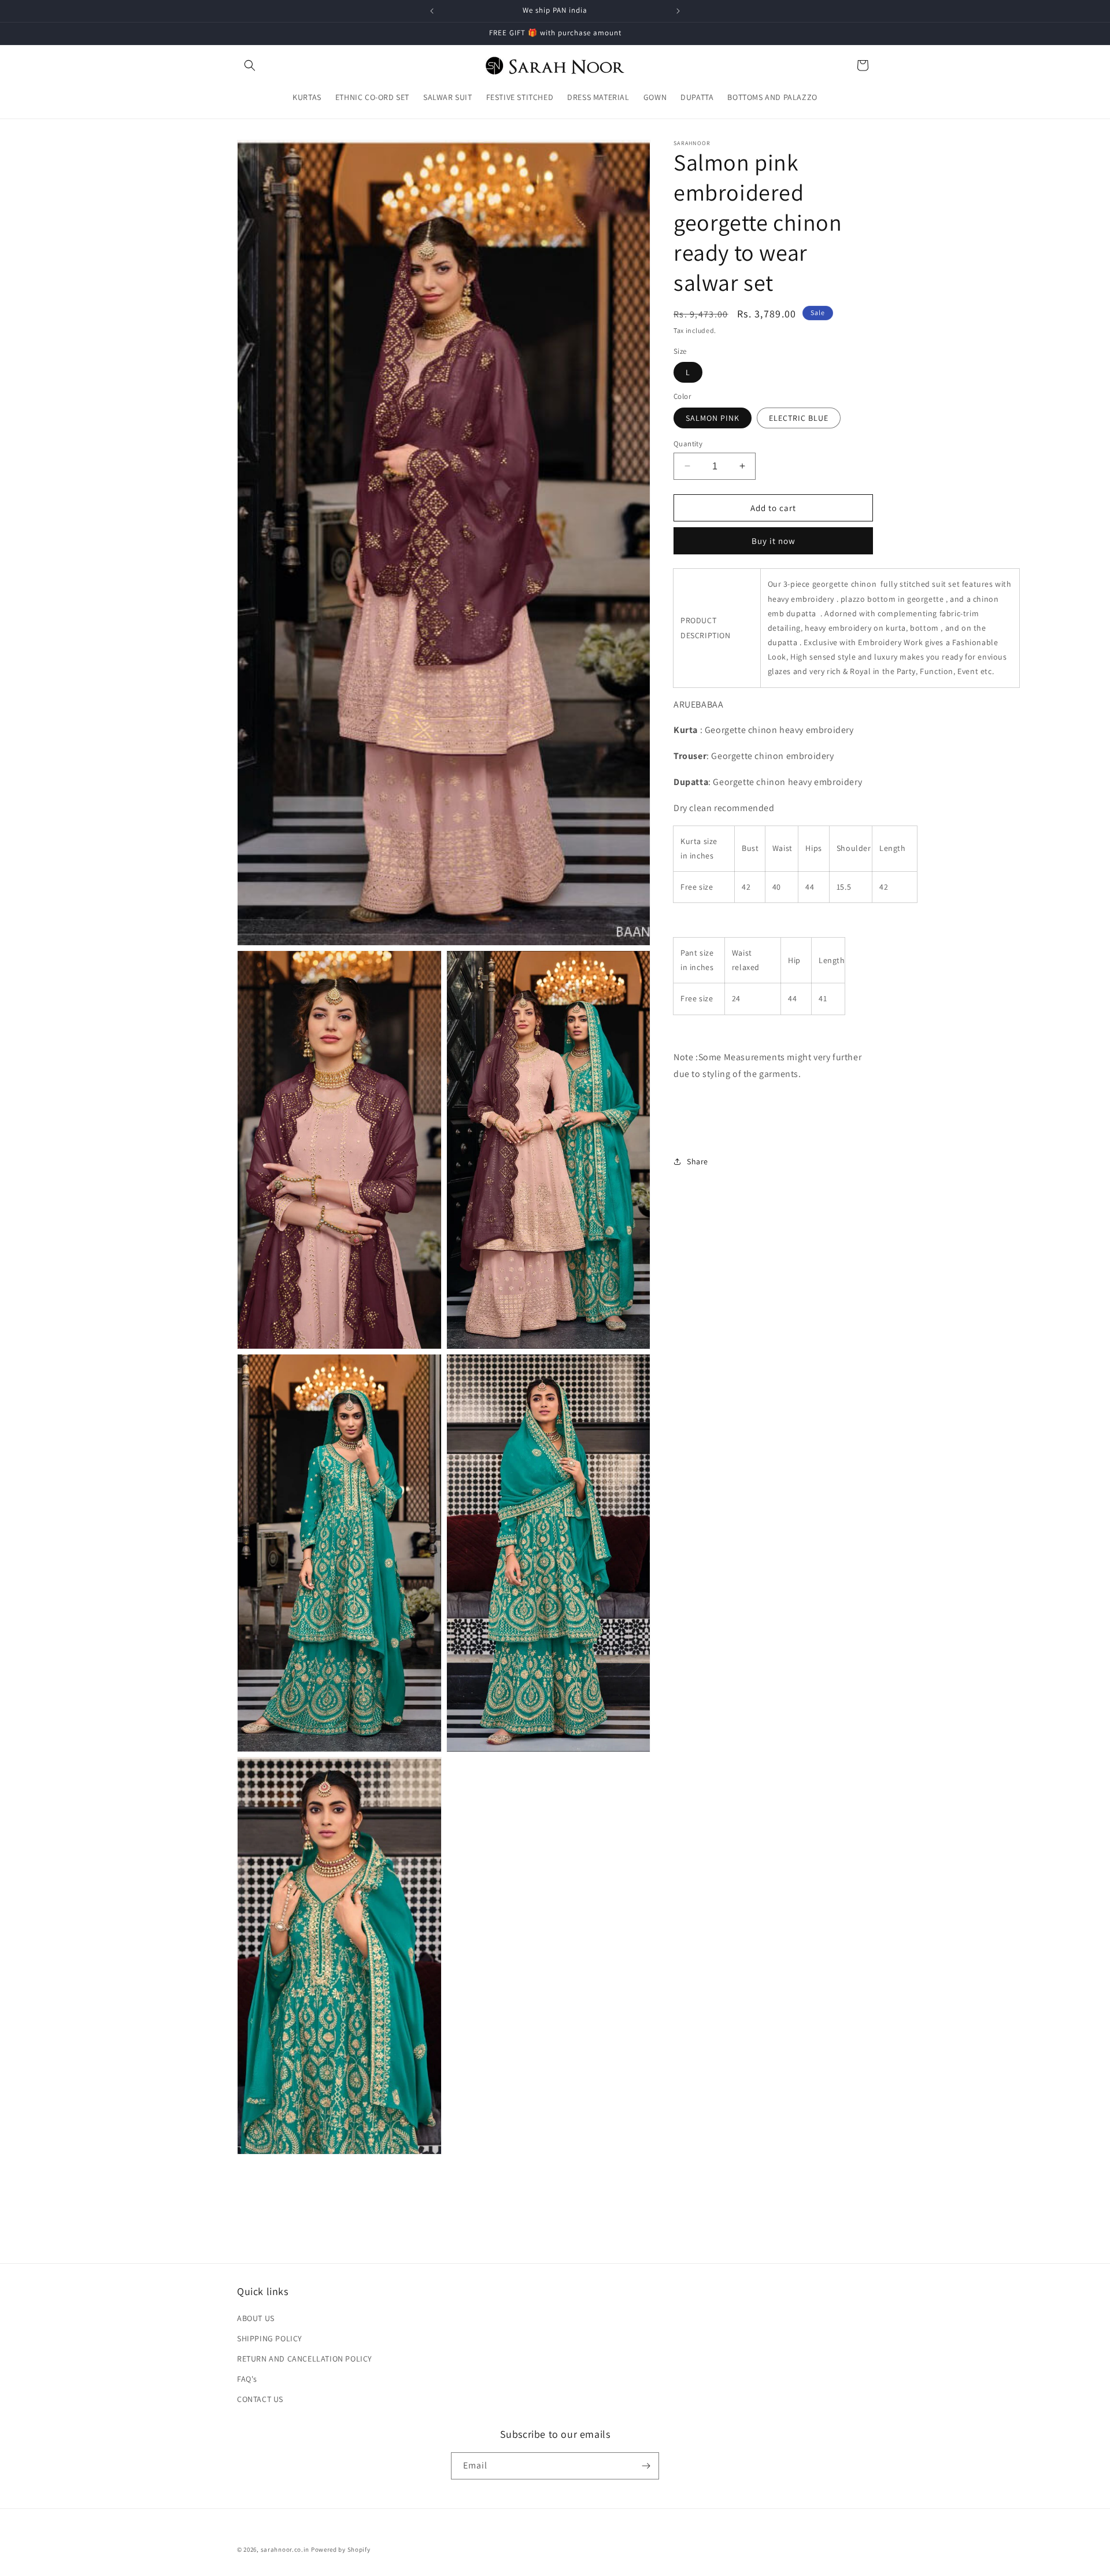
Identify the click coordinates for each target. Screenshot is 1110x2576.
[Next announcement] (678, 11)
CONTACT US (260, 2399)
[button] (250, 65)
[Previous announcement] (432, 11)
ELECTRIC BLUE (799, 417)
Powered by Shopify (341, 2549)
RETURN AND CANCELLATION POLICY (305, 2359)
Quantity (688, 443)
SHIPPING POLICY (270, 2338)
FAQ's (247, 2379)
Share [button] (698, 1161)
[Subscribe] (646, 2466)
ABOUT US (256, 2318)
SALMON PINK (713, 417)
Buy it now (774, 541)
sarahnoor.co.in (285, 2549)
